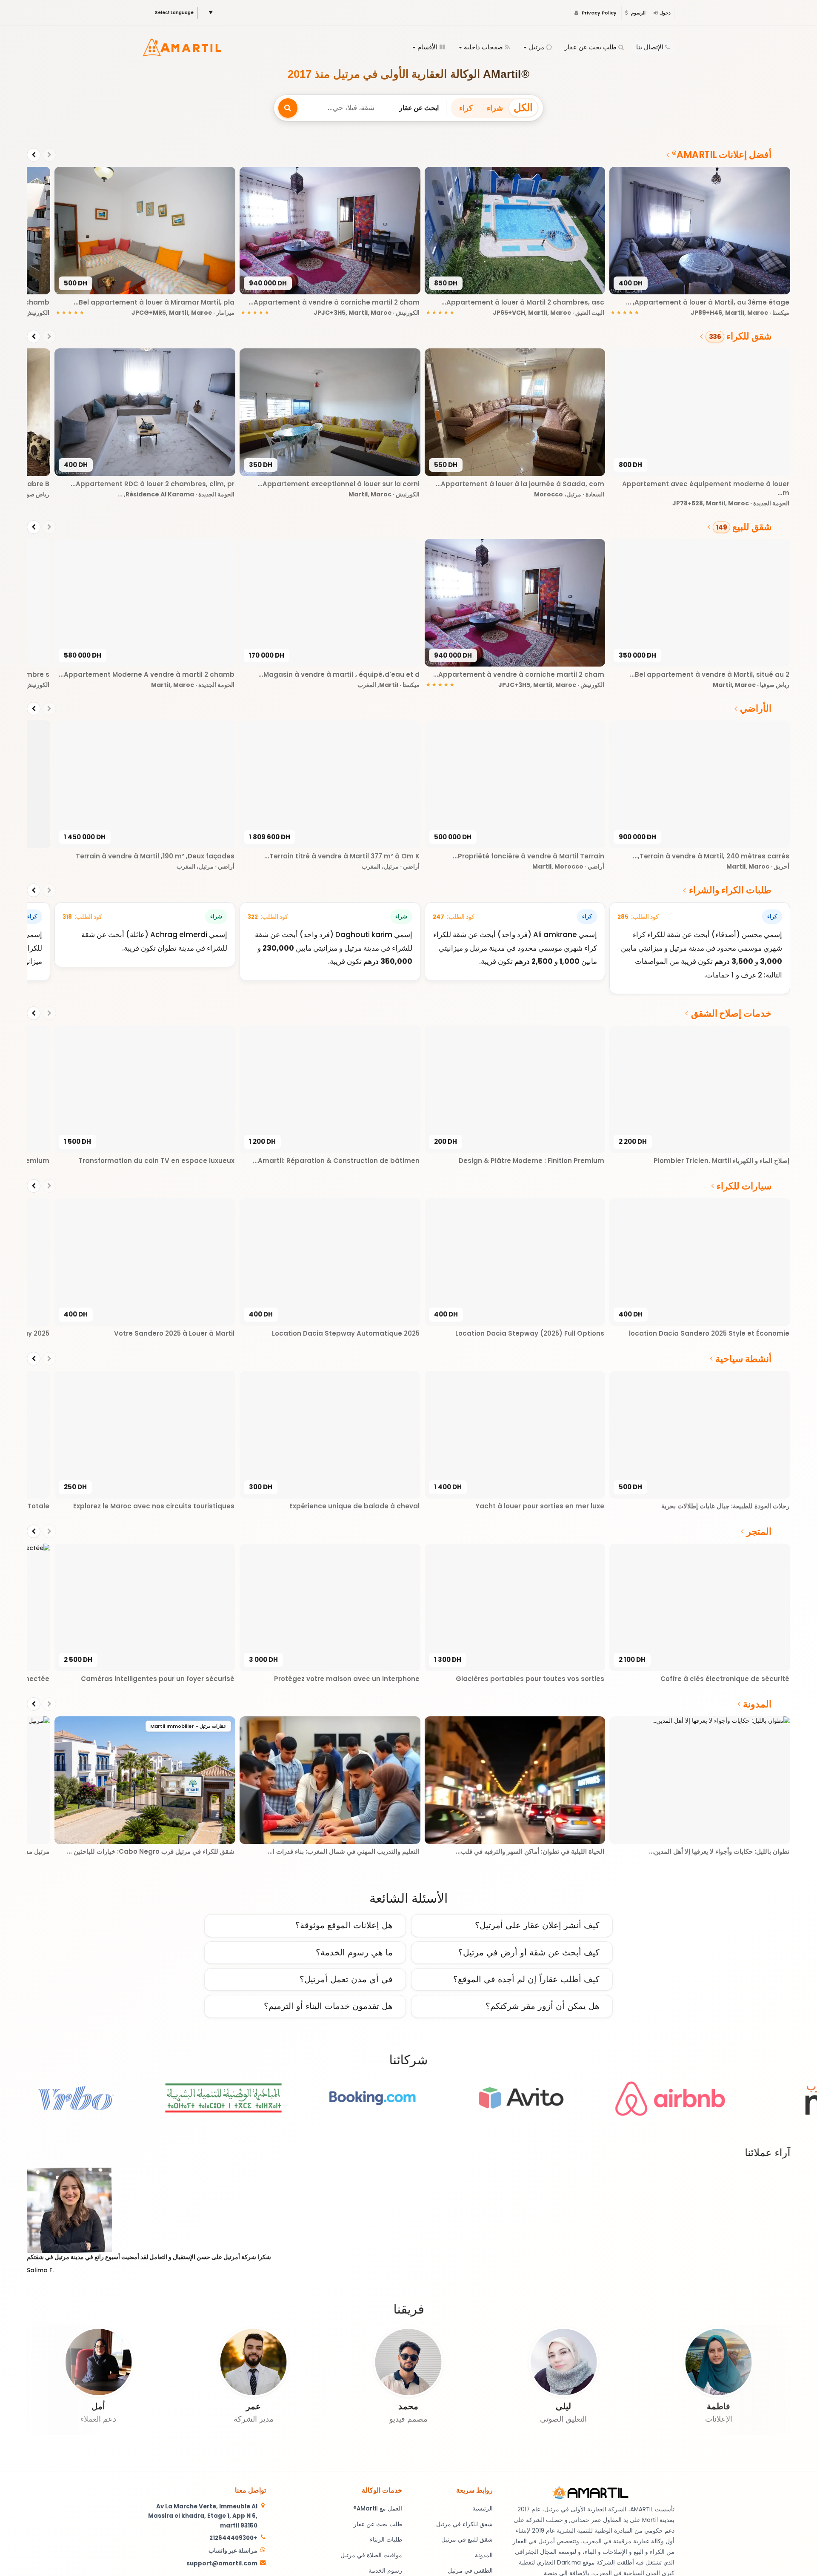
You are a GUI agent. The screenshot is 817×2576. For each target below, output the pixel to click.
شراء (495, 108)
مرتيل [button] (537, 47)
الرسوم (638, 13)
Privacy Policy (598, 13)
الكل (523, 107)
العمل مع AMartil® (378, 2509)
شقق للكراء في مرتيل (464, 2524)
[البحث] (288, 108)
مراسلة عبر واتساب (233, 2551)
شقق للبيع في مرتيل (467, 2540)
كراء (466, 108)
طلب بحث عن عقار (591, 47)
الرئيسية (483, 2509)
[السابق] (49, 155)
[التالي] (34, 155)
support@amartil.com (222, 2563)
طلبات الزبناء (386, 2540)
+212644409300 (233, 2538)
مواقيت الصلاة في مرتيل (371, 2555)
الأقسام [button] (427, 47)
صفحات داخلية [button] (483, 47)
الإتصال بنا (650, 47)
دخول (665, 13)
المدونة (484, 2555)
